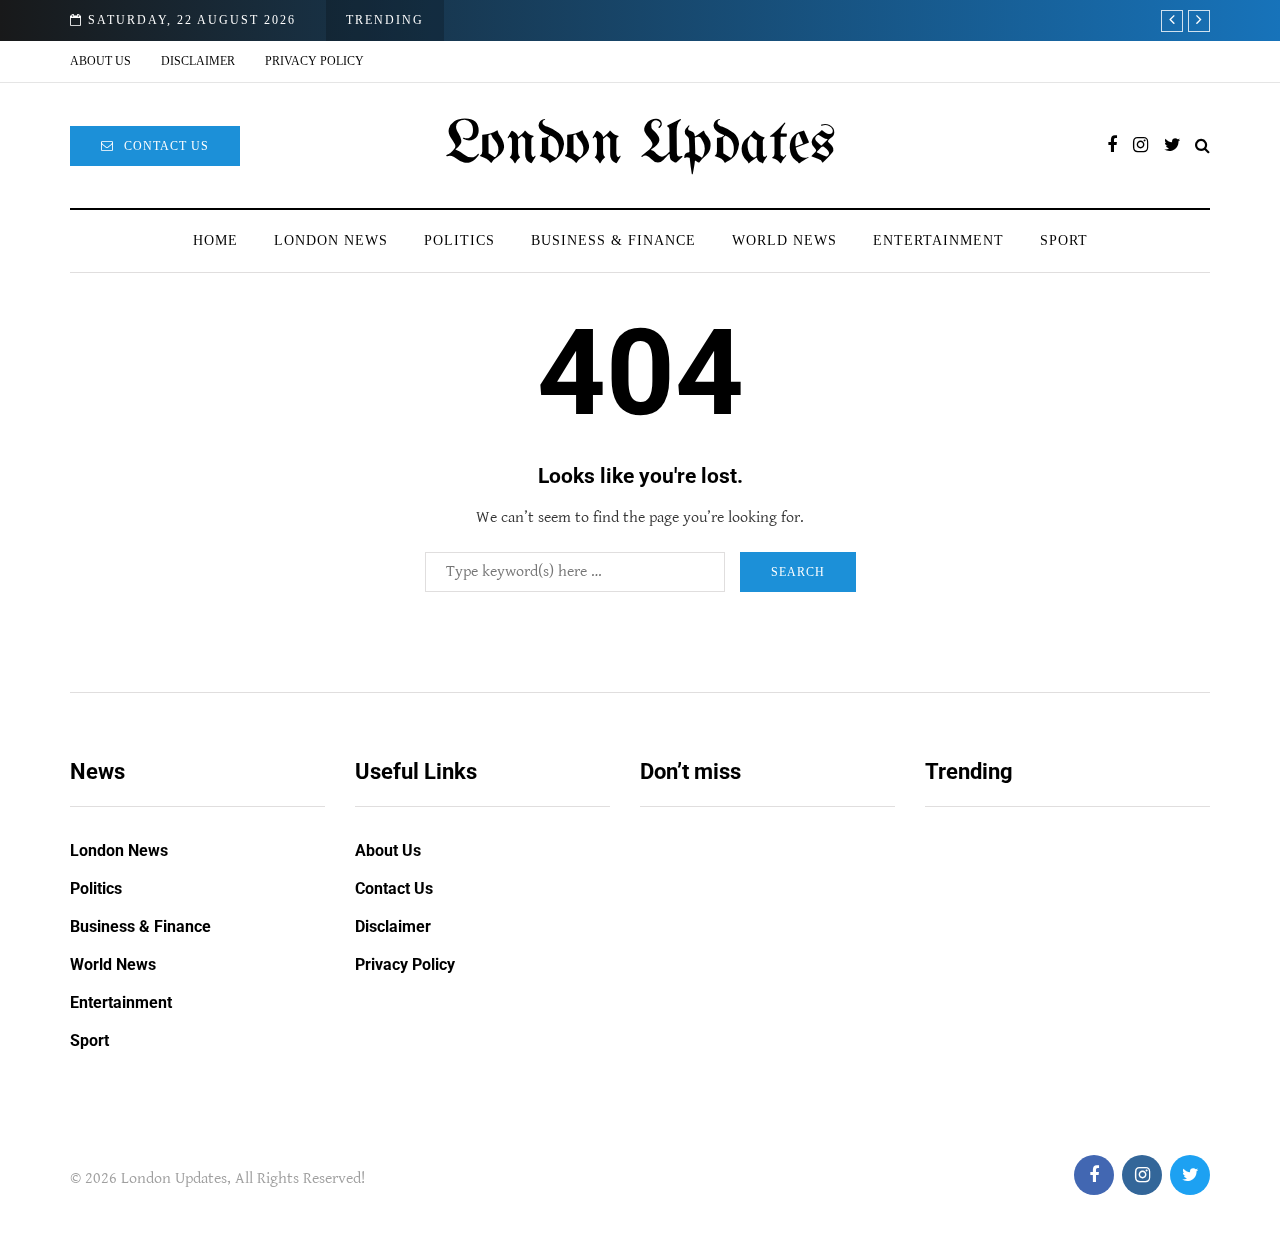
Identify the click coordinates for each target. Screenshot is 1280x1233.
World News (784, 240)
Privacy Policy (314, 61)
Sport (1064, 240)
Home (215, 240)
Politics (459, 240)
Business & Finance (613, 240)
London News (331, 240)
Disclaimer (198, 61)
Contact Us (166, 146)
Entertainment (938, 240)
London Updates (640, 145)
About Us (100, 61)
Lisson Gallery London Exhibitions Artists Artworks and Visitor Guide (752, 999)
